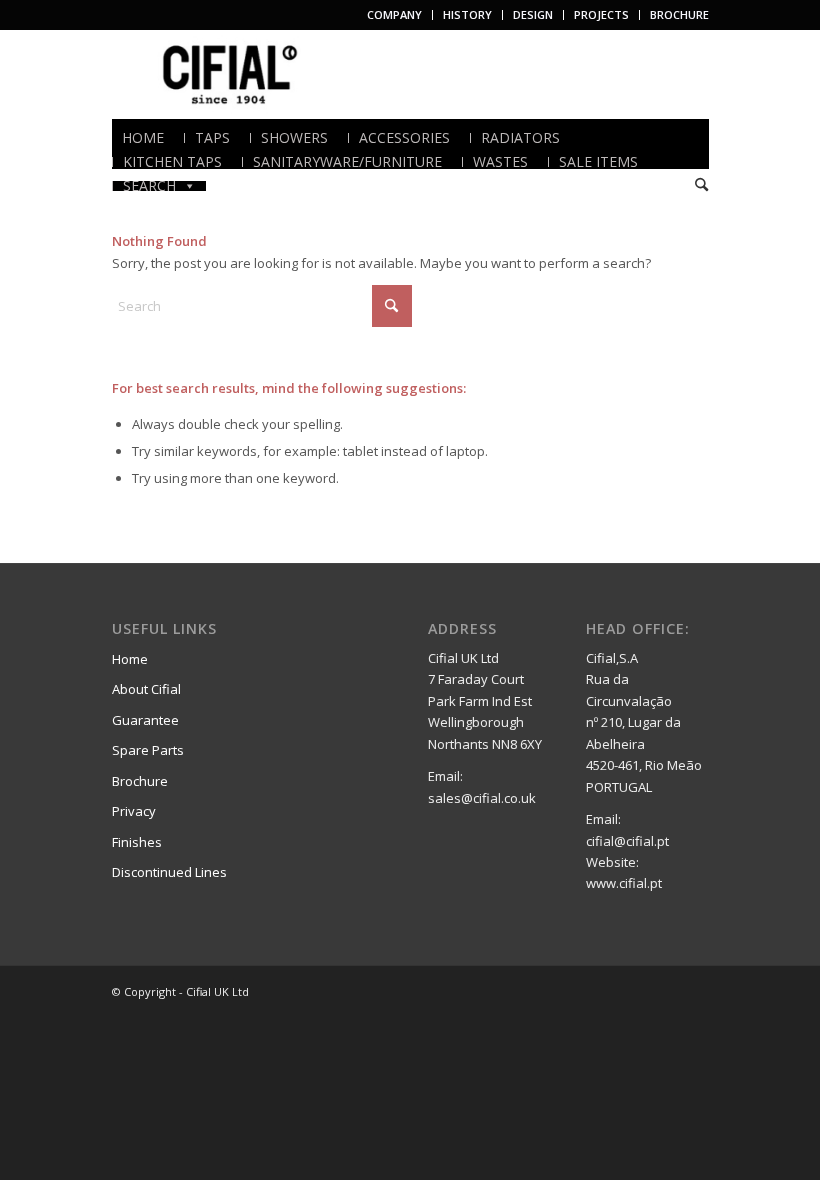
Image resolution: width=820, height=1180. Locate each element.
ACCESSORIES (404, 138)
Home (130, 659)
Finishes (137, 842)
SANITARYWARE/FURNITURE (347, 162)
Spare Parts (148, 750)
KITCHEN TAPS (172, 162)
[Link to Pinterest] (664, 991)
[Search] (701, 185)
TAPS (212, 138)
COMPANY (394, 14)
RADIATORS (520, 138)
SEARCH (149, 186)
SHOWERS (294, 138)
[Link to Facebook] (634, 991)
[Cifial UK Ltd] (233, 74)
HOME (143, 138)
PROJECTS (601, 14)
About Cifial (146, 689)
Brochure (140, 781)
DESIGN (533, 14)
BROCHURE (679, 14)
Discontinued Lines (169, 872)
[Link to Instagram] (694, 991)
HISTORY (467, 14)
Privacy (134, 811)
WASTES (500, 162)
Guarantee (145, 720)
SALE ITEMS (598, 162)
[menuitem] (395, 15)
